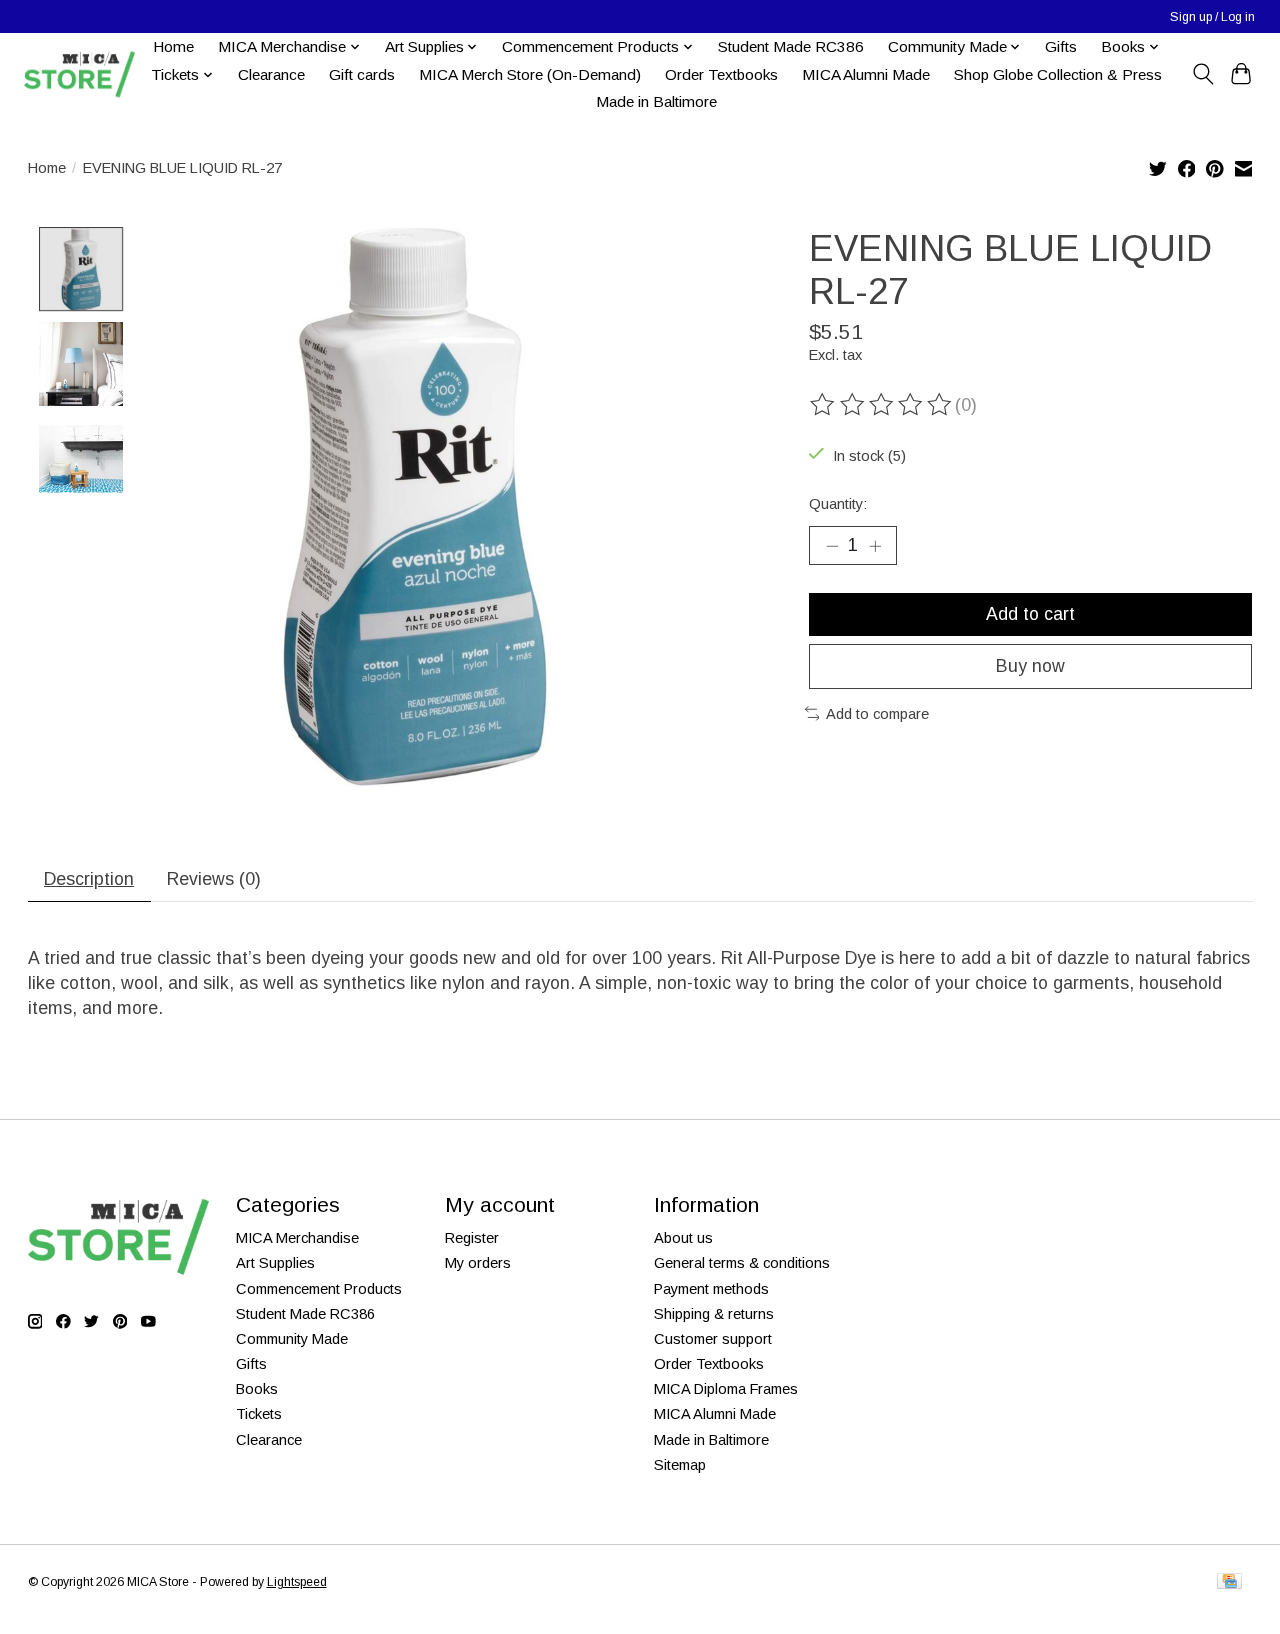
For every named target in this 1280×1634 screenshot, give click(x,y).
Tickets (259, 1414)
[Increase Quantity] (875, 545)
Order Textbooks (721, 74)
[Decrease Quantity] (832, 545)
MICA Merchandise (297, 1238)
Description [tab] (89, 879)
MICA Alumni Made (866, 74)
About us (683, 1238)
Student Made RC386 (791, 46)
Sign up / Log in (1212, 17)
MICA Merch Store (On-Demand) (530, 74)
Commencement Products (319, 1289)
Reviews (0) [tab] (214, 879)
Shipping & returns (714, 1314)
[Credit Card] (1229, 1582)
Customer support (713, 1339)
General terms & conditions (742, 1263)
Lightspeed (297, 1582)
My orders (478, 1263)
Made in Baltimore (656, 101)
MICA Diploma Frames (726, 1389)
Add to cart (1030, 614)
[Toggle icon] (1202, 74)
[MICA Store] (79, 74)
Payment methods (711, 1289)
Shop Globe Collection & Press (1058, 74)
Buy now (1030, 666)
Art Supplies (275, 1263)
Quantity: (838, 504)
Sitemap (680, 1465)
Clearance (271, 74)
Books (257, 1389)
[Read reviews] (882, 405)
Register (472, 1238)
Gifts (1061, 46)
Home (173, 46)
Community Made (292, 1339)
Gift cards (362, 74)
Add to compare (877, 714)
